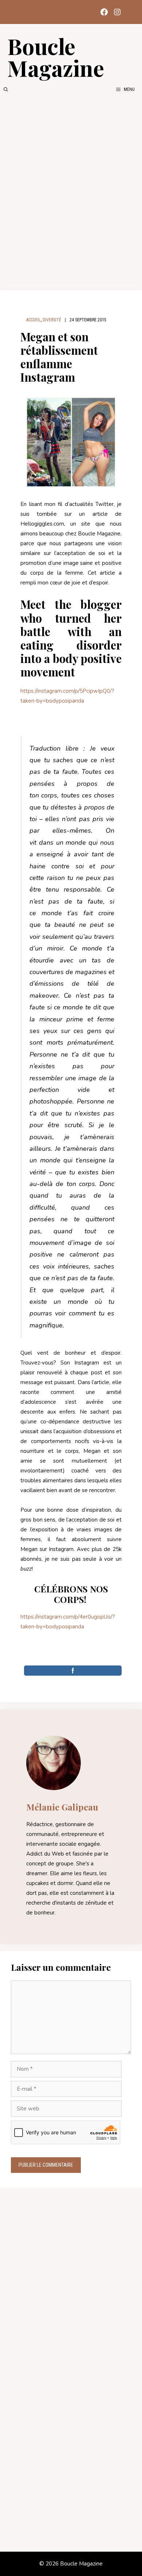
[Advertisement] (71, 192)
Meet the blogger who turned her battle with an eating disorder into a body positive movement (71, 638)
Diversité (52, 320)
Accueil (33, 320)
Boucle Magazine (56, 57)
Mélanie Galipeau (62, 1807)
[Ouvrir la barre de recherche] (6, 89)
